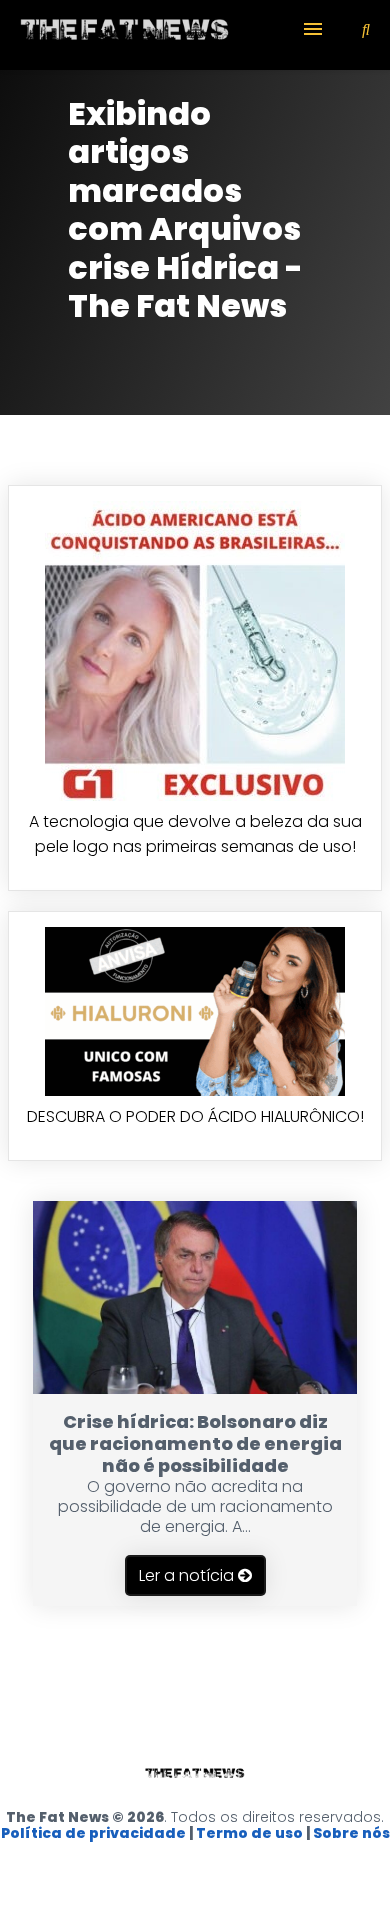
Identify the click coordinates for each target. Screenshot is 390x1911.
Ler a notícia (188, 1575)
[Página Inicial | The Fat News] (125, 35)
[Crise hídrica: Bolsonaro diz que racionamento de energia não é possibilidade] (195, 1388)
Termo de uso (249, 1833)
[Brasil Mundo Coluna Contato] (195, 35)
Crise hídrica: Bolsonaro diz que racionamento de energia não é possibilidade (195, 1443)
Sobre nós (351, 1833)
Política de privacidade (93, 1833)
